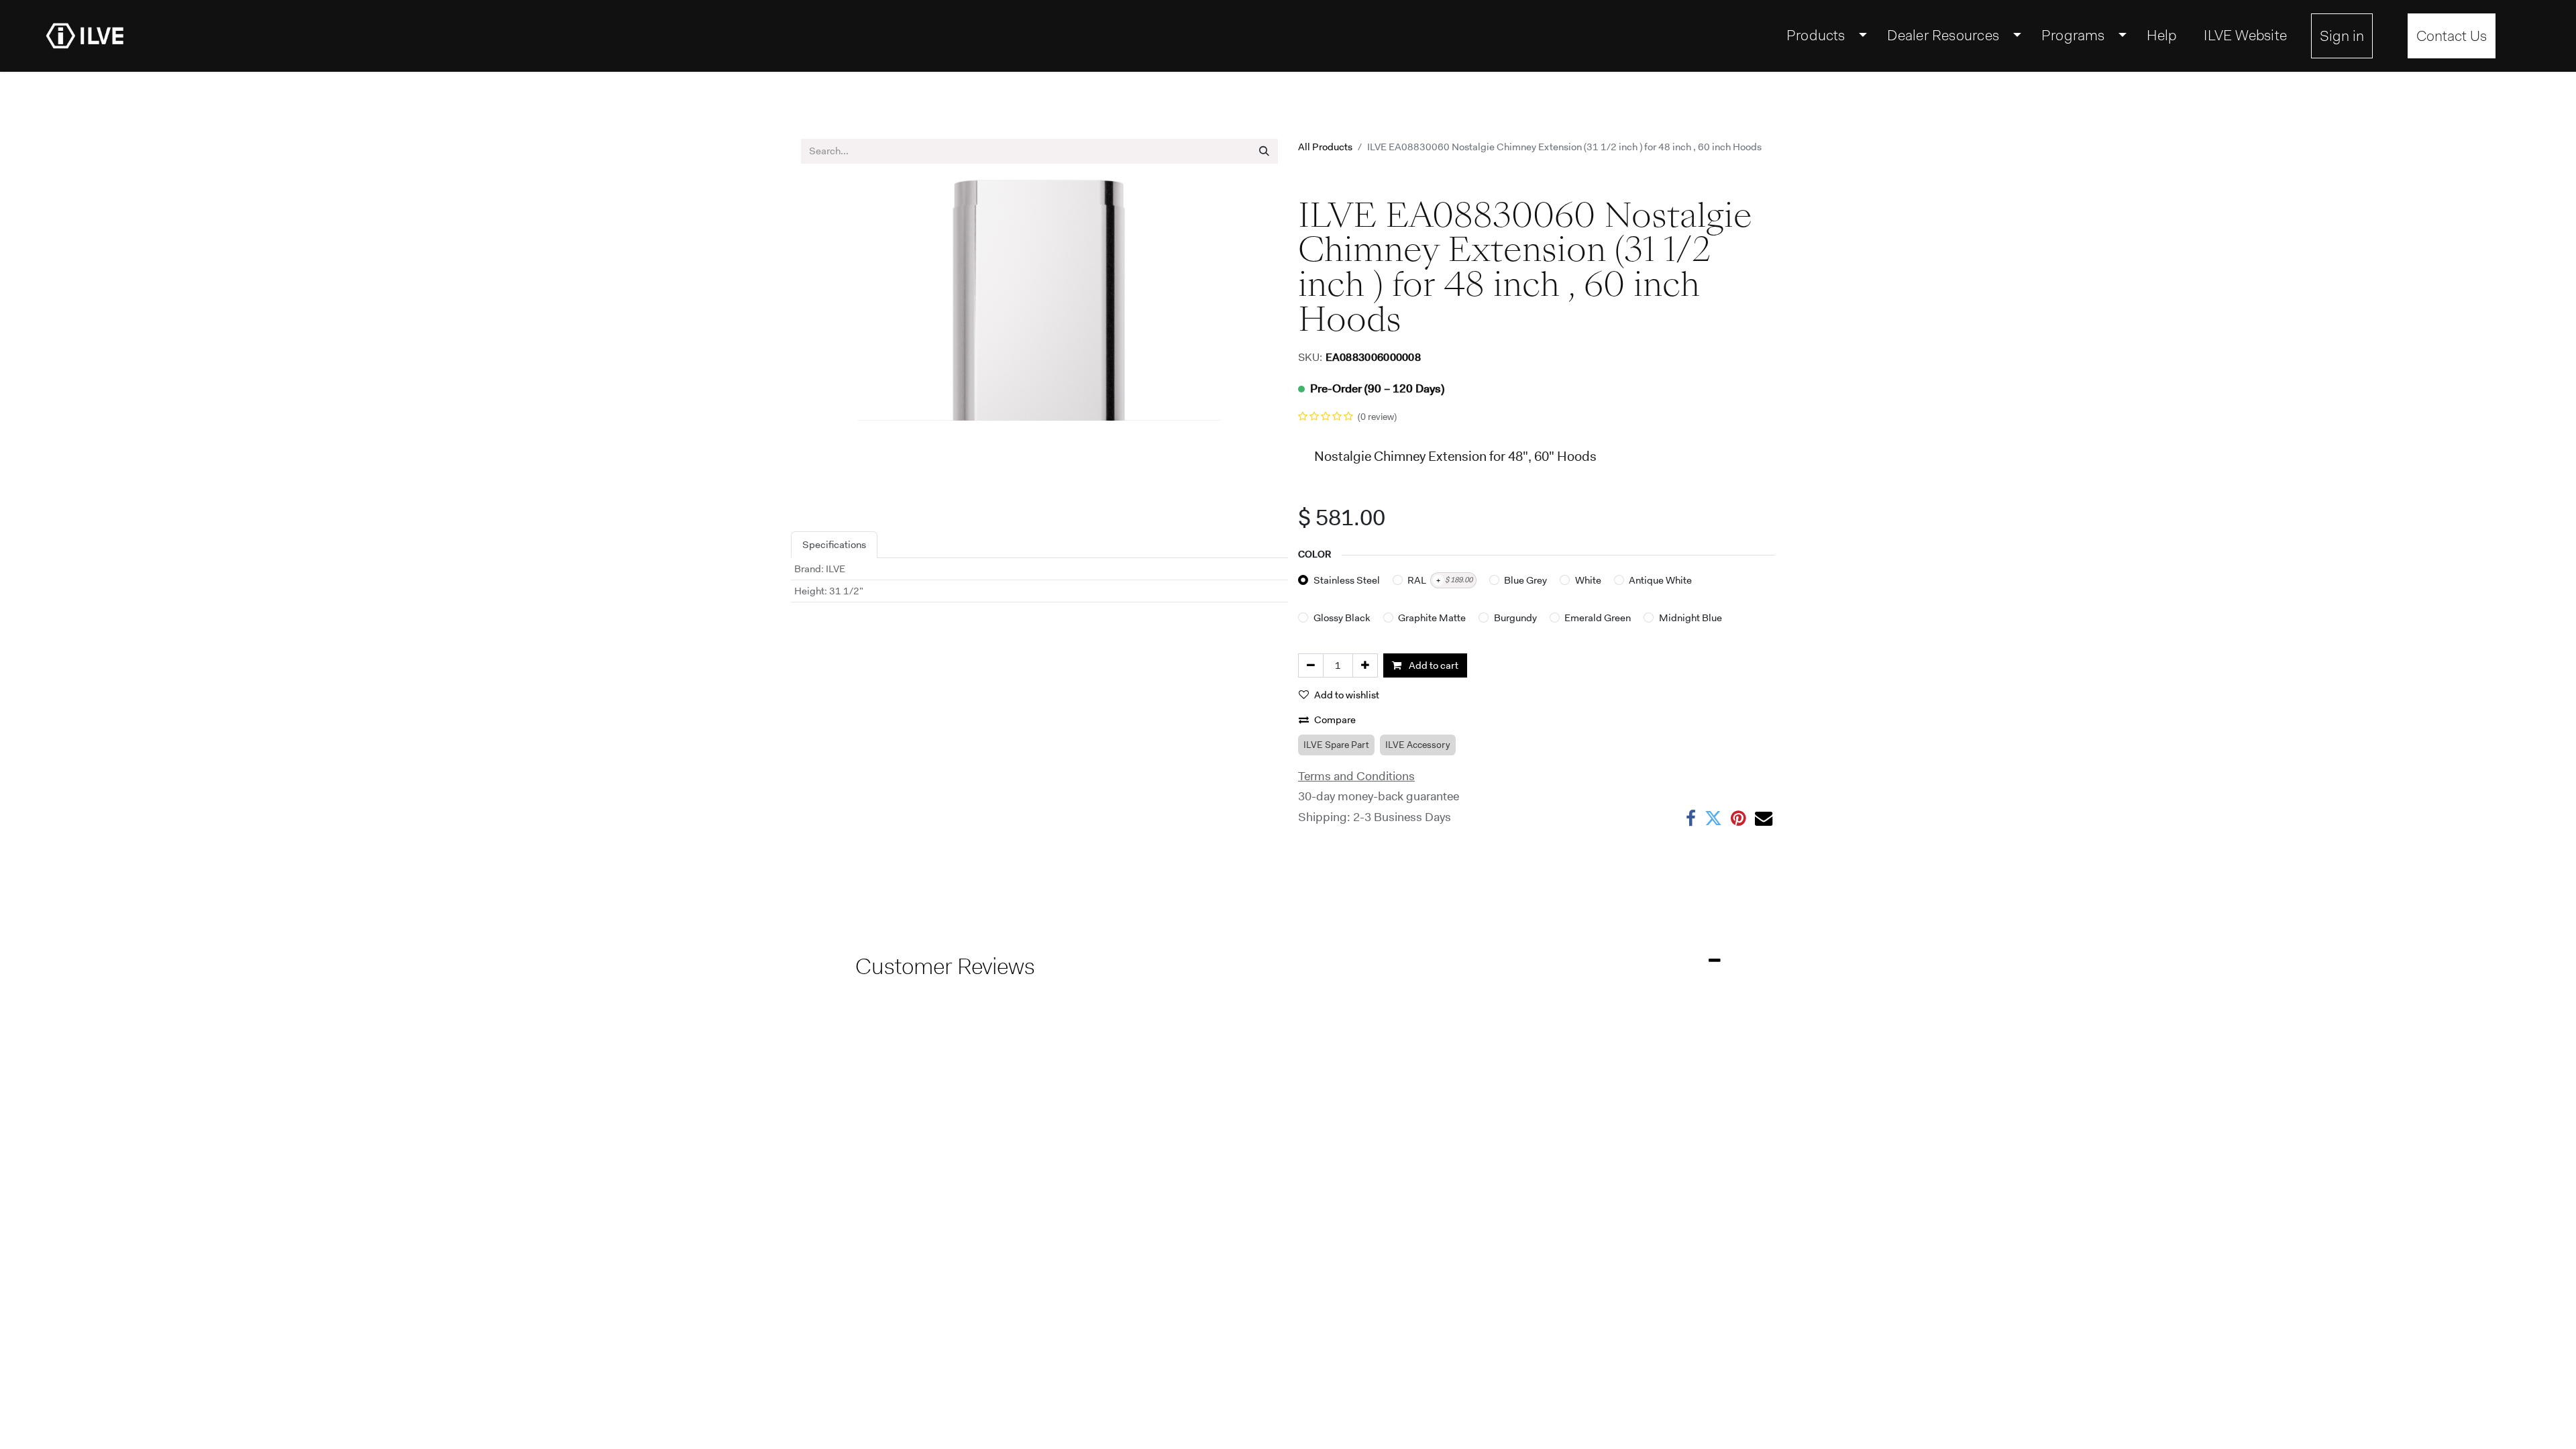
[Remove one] (1311, 666)
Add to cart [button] (1433, 665)
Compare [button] (1335, 720)
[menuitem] (1824, 36)
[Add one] (1365, 666)
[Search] (1264, 151)
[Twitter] (1713, 818)
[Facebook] (1691, 818)
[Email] (1764, 818)
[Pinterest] (1738, 818)
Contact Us (2452, 36)
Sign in (2342, 36)
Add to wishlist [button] (1347, 695)
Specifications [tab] (834, 545)
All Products (1325, 147)
